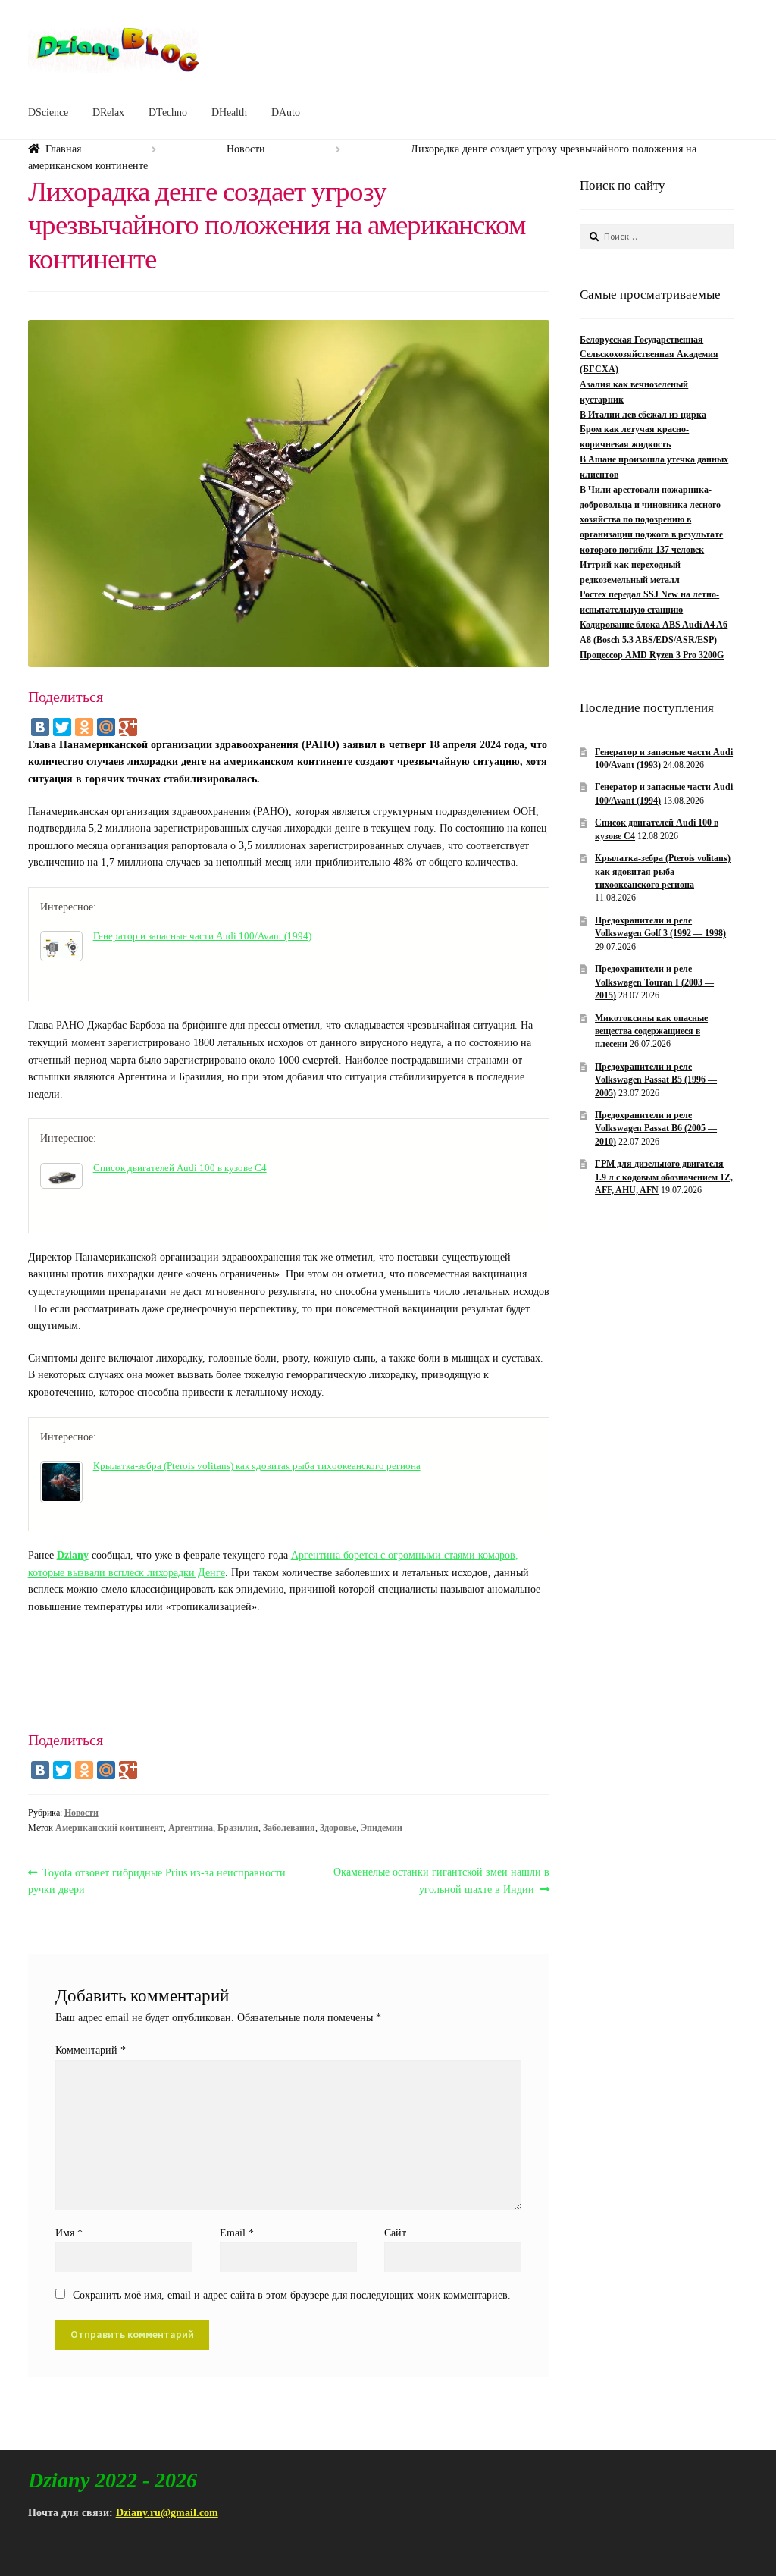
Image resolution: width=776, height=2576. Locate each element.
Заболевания (289, 1828)
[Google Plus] (128, 727)
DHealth (229, 113)
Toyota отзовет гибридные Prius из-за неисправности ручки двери (157, 1881)
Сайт (395, 2233)
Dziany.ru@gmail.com (167, 2513)
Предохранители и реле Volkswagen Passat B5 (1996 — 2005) (656, 1080)
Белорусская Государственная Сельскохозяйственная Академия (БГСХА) (649, 355)
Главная (63, 149)
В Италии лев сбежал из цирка (643, 415)
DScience (48, 113)
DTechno (168, 113)
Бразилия (238, 1828)
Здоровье (338, 1828)
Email (237, 2233)
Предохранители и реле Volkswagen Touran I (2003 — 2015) (654, 982)
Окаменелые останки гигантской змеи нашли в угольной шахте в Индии (441, 1881)
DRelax (108, 113)
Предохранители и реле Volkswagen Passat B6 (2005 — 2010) (656, 1128)
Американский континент (110, 1828)
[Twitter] (62, 727)
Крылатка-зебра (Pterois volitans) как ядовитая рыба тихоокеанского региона (257, 1466)
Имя (69, 2233)
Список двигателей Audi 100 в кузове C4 (180, 1168)
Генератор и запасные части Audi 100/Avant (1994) (202, 936)
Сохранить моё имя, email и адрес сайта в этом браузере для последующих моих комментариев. (292, 2295)
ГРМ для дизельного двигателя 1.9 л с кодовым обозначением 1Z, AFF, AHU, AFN (664, 1177)
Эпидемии (382, 1828)
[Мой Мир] (106, 727)
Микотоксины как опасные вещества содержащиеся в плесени (651, 1031)
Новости (246, 149)
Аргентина (191, 1828)
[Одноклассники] (84, 727)
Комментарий (91, 2050)
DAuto (286, 113)
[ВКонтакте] (40, 727)
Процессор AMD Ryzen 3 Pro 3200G (652, 655)
